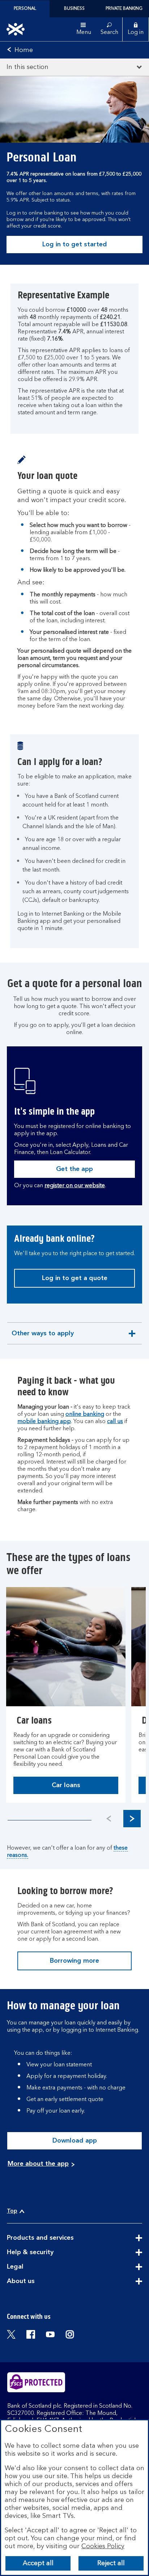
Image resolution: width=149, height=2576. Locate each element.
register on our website (75, 1186)
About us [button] (39, 2282)
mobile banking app (44, 1422)
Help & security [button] (48, 2253)
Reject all (111, 2563)
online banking (85, 1414)
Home (24, 50)
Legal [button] (33, 2267)
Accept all (38, 2563)
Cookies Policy (103, 2546)
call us (115, 1422)
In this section (27, 67)
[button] (132, 1819)
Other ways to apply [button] (42, 1337)
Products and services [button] (58, 2238)
